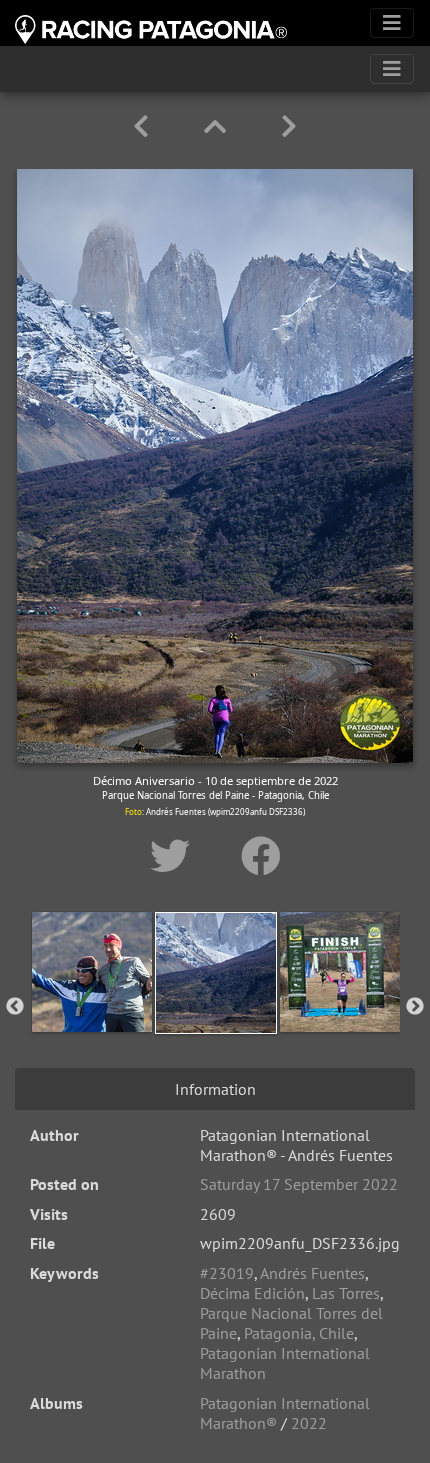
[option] (92, 1003)
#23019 (227, 1273)
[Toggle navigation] (392, 23)
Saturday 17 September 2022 (299, 1184)
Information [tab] (215, 1089)
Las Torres (346, 1293)
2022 (309, 1423)
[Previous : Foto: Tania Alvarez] (144, 126)
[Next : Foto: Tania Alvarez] (289, 126)
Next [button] (415, 1007)
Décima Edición (252, 1293)
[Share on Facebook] (261, 856)
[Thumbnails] (218, 126)
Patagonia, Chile (299, 1333)
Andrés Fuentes (312, 1273)
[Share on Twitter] (175, 856)
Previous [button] (15, 1007)
